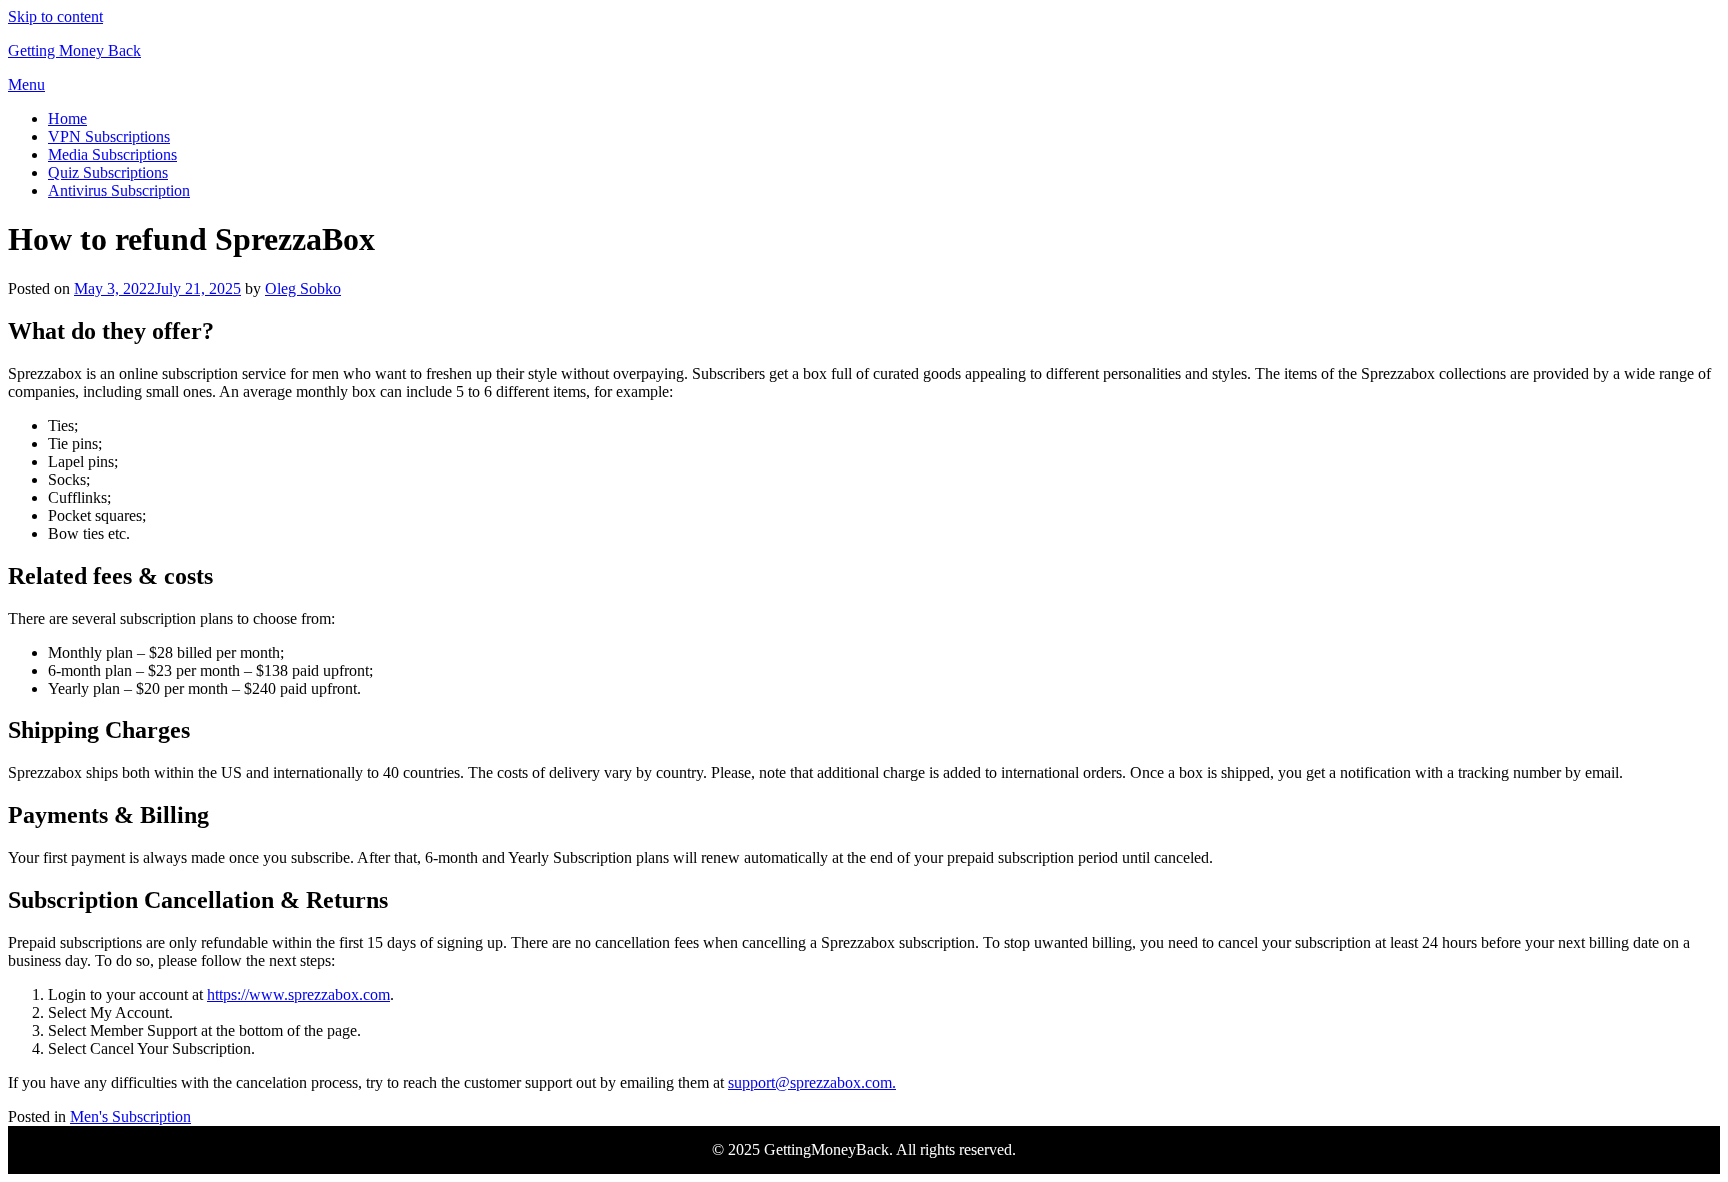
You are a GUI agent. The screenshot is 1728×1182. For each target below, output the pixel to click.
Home (67, 118)
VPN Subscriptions (109, 136)
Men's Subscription (130, 1116)
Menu (26, 84)
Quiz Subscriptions (108, 172)
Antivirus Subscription (119, 190)
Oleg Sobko (303, 288)
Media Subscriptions (112, 154)
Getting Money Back (74, 50)
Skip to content (55, 16)
